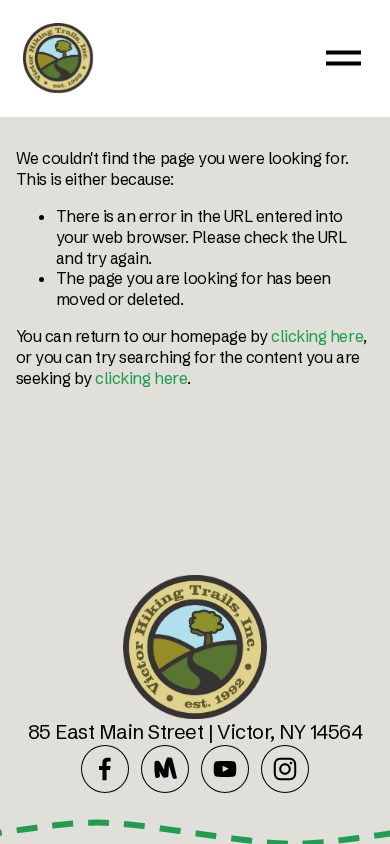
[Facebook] (105, 769)
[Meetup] (165, 769)
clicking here (317, 336)
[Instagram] (285, 769)
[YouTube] (225, 769)
